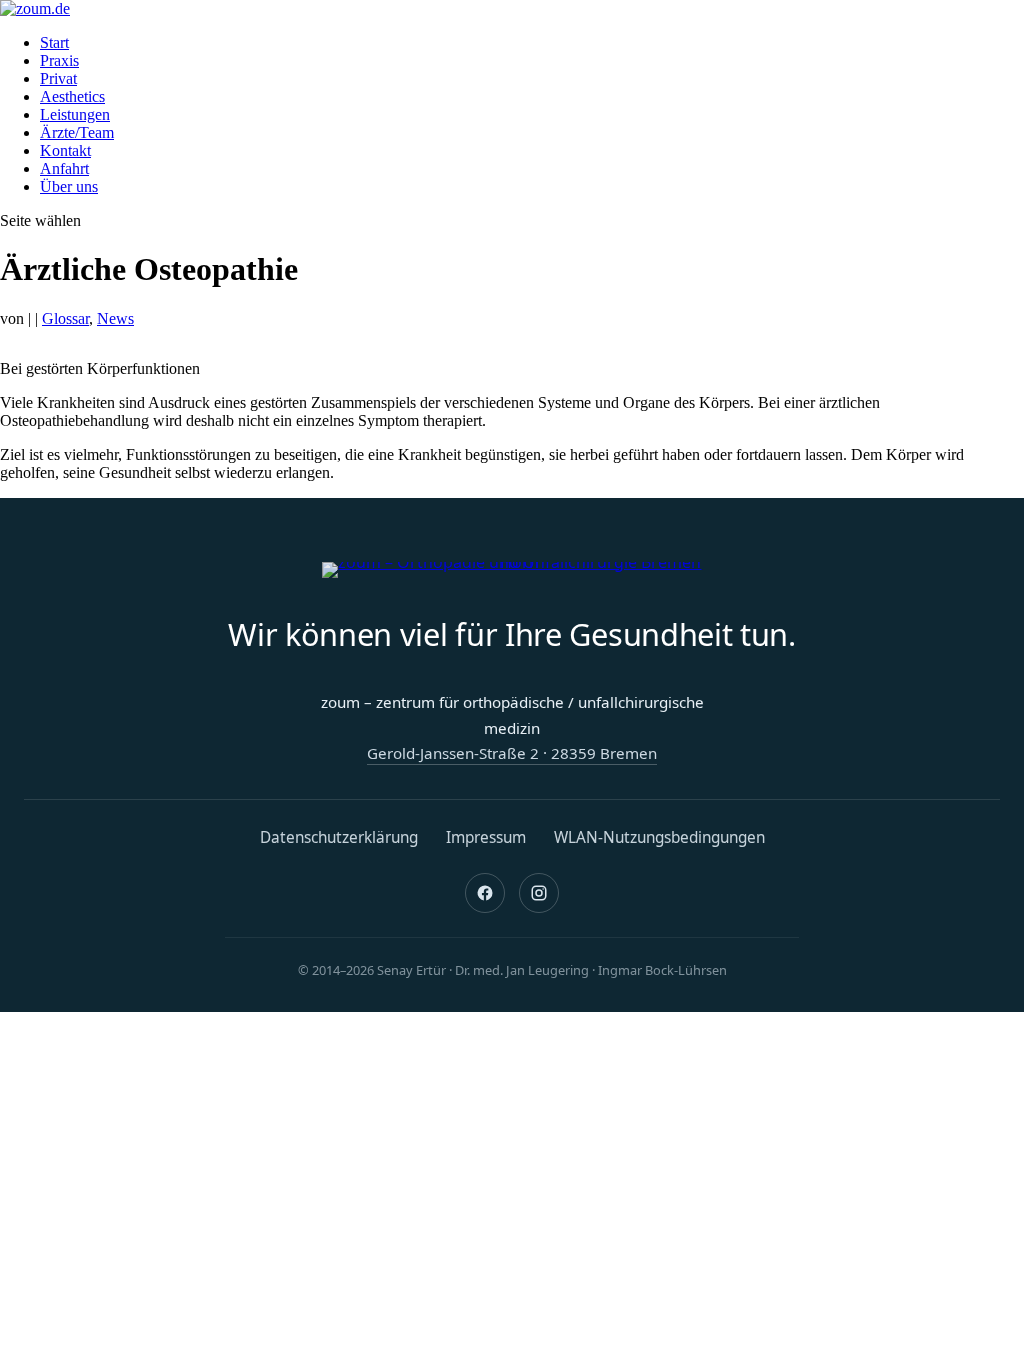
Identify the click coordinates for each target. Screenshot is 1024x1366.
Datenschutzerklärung (339, 837)
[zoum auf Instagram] (539, 893)
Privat (58, 78)
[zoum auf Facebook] (485, 893)
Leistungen (75, 114)
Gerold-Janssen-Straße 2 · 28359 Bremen (512, 753)
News (115, 318)
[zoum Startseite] (512, 570)
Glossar (65, 318)
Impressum (486, 837)
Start (54, 42)
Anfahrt (64, 168)
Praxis (59, 60)
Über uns (69, 186)
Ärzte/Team (77, 132)
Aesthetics (72, 96)
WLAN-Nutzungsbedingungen (659, 837)
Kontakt (65, 150)
